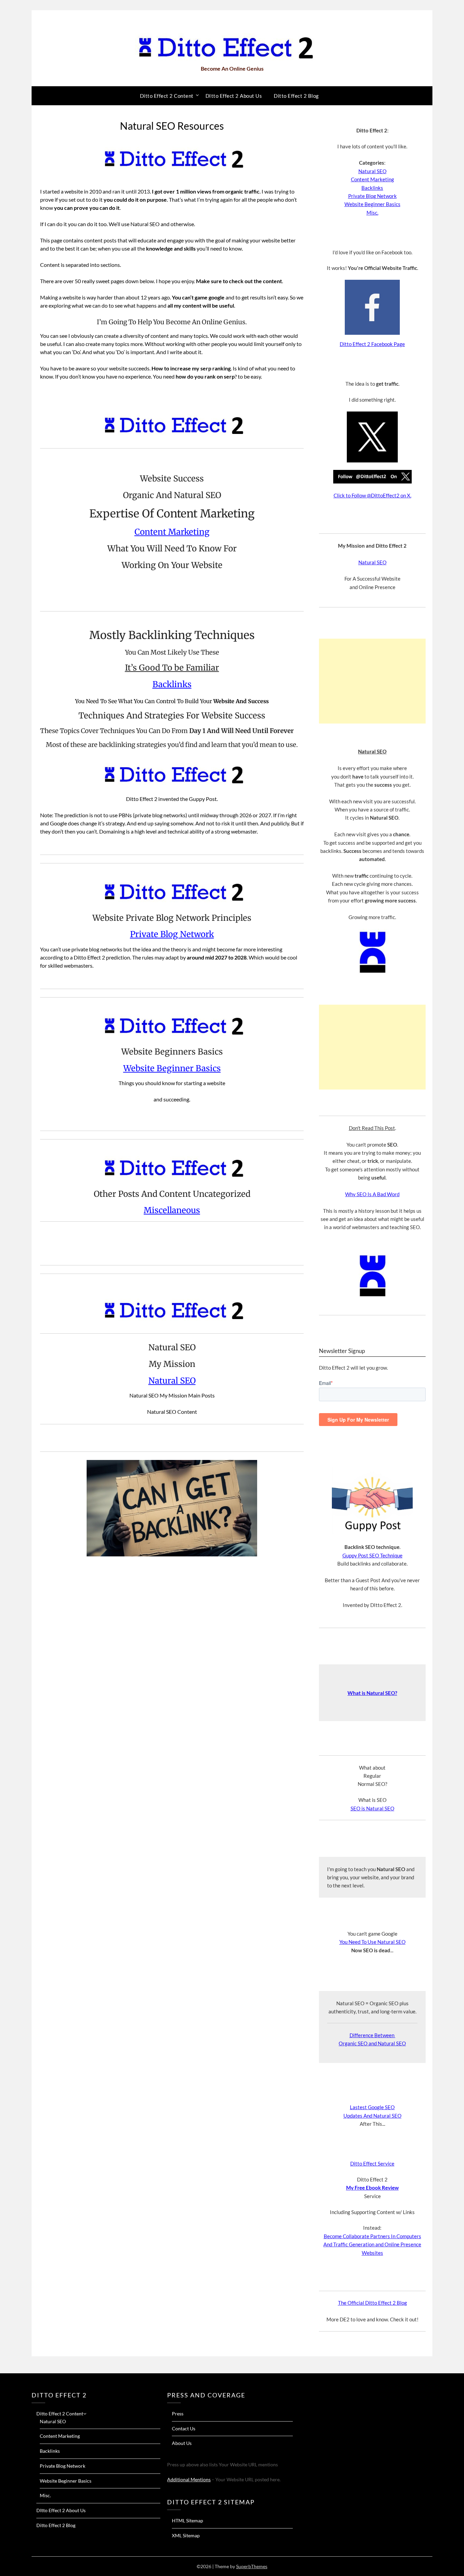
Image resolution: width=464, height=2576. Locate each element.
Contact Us (184, 2428)
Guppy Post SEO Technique (372, 1555)
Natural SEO (172, 1381)
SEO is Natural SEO (372, 1808)
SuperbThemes (252, 2566)
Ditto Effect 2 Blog (296, 96)
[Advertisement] (372, 681)
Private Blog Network (172, 934)
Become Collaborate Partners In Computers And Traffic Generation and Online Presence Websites (372, 2244)
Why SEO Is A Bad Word (372, 1194)
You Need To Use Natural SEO (372, 1942)
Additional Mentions (189, 2479)
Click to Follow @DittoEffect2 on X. (372, 495)
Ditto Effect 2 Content (167, 96)
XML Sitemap (186, 2535)
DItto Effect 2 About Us (234, 96)
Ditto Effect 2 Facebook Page (372, 344)
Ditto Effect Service (372, 2163)
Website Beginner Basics (172, 1068)
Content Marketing (172, 532)
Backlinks (172, 684)
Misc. (372, 213)
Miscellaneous (172, 1210)
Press (178, 2414)
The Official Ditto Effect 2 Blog (372, 2303)
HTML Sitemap (188, 2520)
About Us (182, 2443)
